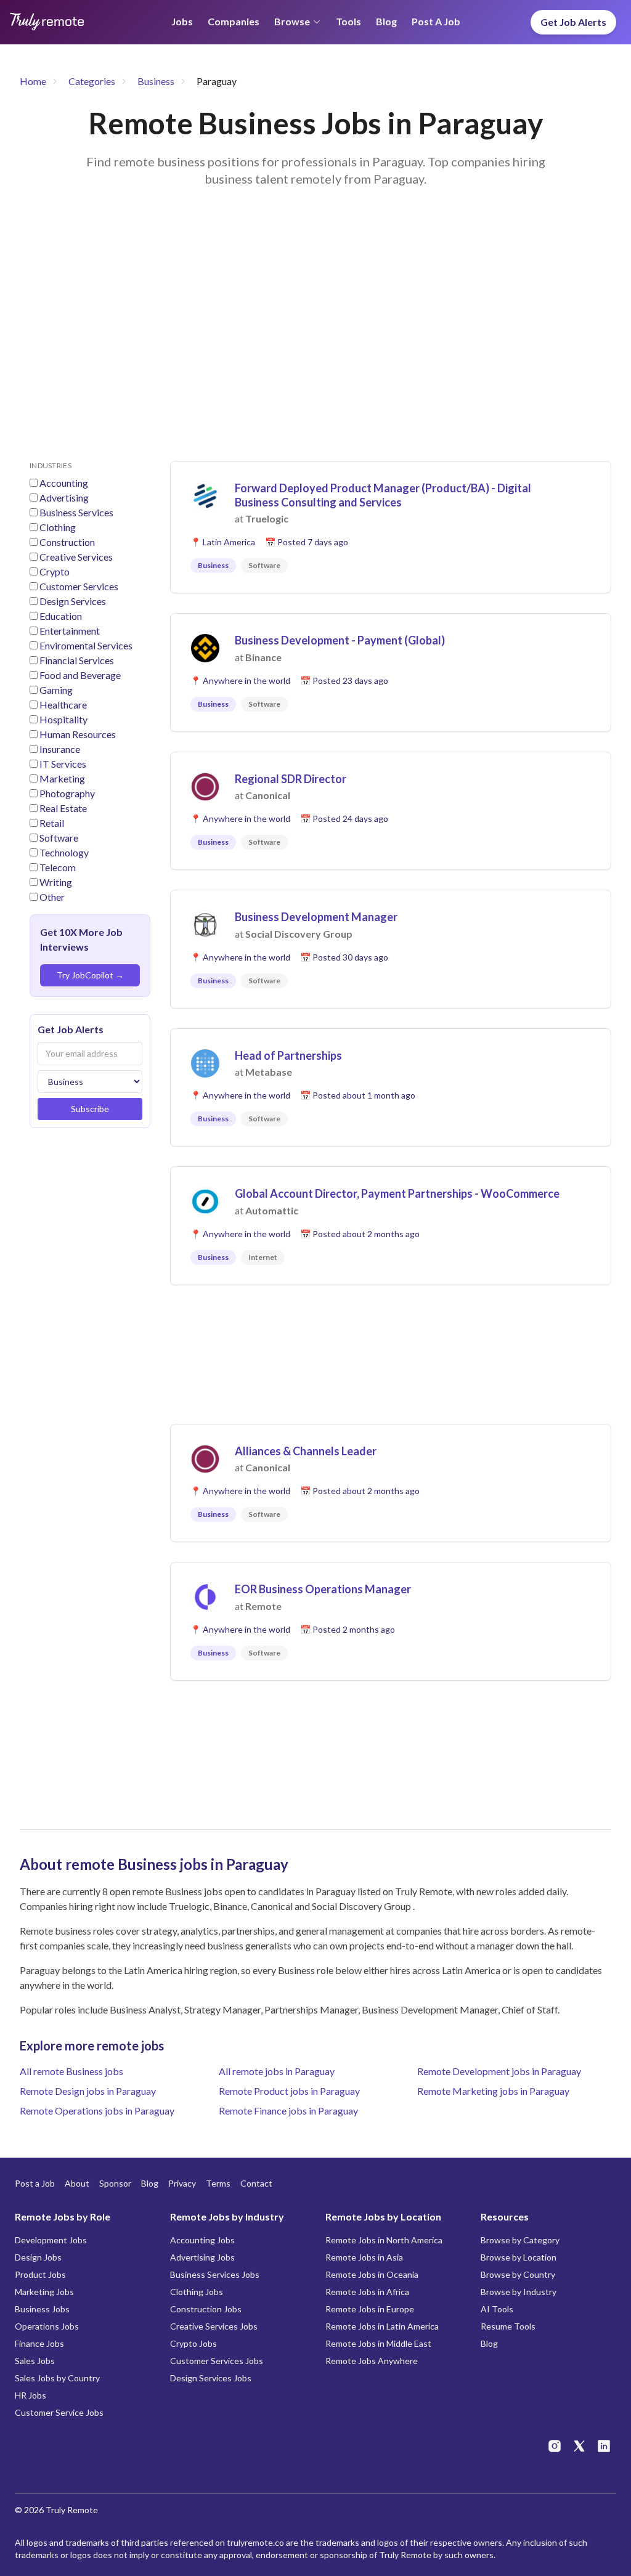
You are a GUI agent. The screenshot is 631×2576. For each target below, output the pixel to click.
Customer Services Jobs (217, 2361)
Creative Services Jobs (214, 2326)
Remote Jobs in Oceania (372, 2274)
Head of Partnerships (288, 1055)
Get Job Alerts (573, 22)
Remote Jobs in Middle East (378, 2343)
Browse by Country (518, 2274)
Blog (386, 21)
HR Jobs (31, 2395)
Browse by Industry (519, 2292)
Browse (292, 21)
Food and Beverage (80, 675)
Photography (67, 793)
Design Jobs (38, 2257)
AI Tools (497, 2309)
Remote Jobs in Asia (364, 2257)
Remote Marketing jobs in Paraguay (493, 2091)
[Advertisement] (315, 339)
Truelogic (267, 518)
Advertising (64, 498)
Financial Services (77, 660)
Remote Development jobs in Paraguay (499, 2071)
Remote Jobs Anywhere (372, 2361)
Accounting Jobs (202, 2240)
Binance (263, 657)
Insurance (60, 749)
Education (61, 616)
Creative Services (76, 557)
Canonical (268, 795)
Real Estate (63, 808)
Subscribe (90, 1109)
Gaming (56, 690)
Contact (256, 2183)
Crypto (55, 571)
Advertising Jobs (202, 2257)
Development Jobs (51, 2240)
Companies (234, 21)
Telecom (58, 867)
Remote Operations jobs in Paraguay (97, 2111)
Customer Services (79, 586)
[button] (391, 527)
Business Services (76, 512)
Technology (64, 852)
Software (59, 838)
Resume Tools (508, 2326)
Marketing (62, 778)
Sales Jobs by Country (57, 2378)
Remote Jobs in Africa (367, 2292)
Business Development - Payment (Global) (340, 640)
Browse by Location (519, 2257)
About (77, 2183)
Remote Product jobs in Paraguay (289, 2091)
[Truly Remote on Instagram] (555, 2446)
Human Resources (78, 734)
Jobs (182, 21)
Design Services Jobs (211, 2378)
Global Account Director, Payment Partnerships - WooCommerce (397, 1193)
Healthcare (63, 705)
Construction (67, 542)
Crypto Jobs (193, 2343)
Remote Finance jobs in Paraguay (288, 2111)
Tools (348, 21)
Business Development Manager (316, 917)
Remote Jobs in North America (384, 2240)
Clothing (58, 527)
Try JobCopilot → (90, 975)
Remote (263, 1606)
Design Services (73, 601)
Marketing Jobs (44, 2292)
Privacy (182, 2183)
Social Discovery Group (299, 934)
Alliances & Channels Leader (306, 1451)
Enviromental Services (86, 645)
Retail (52, 823)
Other (52, 897)
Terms (218, 2183)
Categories (92, 81)
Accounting (64, 483)
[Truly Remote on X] (579, 2446)
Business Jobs (42, 2309)
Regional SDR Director (291, 779)
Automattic (272, 1210)
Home (33, 81)
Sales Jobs (35, 2361)
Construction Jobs (206, 2309)
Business (156, 81)
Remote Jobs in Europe (370, 2309)
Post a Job (436, 21)
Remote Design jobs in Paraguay (88, 2091)
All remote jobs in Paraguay (277, 2071)
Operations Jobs (47, 2326)
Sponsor (115, 2183)
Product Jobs (40, 2274)
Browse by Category (520, 2240)
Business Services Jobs (215, 2274)
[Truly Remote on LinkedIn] (604, 2446)
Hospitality (63, 719)
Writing (56, 882)
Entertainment (70, 631)
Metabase (269, 1072)
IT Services (63, 764)
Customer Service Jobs (59, 2412)
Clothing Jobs (197, 2292)
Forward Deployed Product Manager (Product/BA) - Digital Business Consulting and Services (383, 495)
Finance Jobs (39, 2343)
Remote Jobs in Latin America (382, 2326)
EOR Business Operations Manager (323, 1589)
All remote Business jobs (71, 2071)
